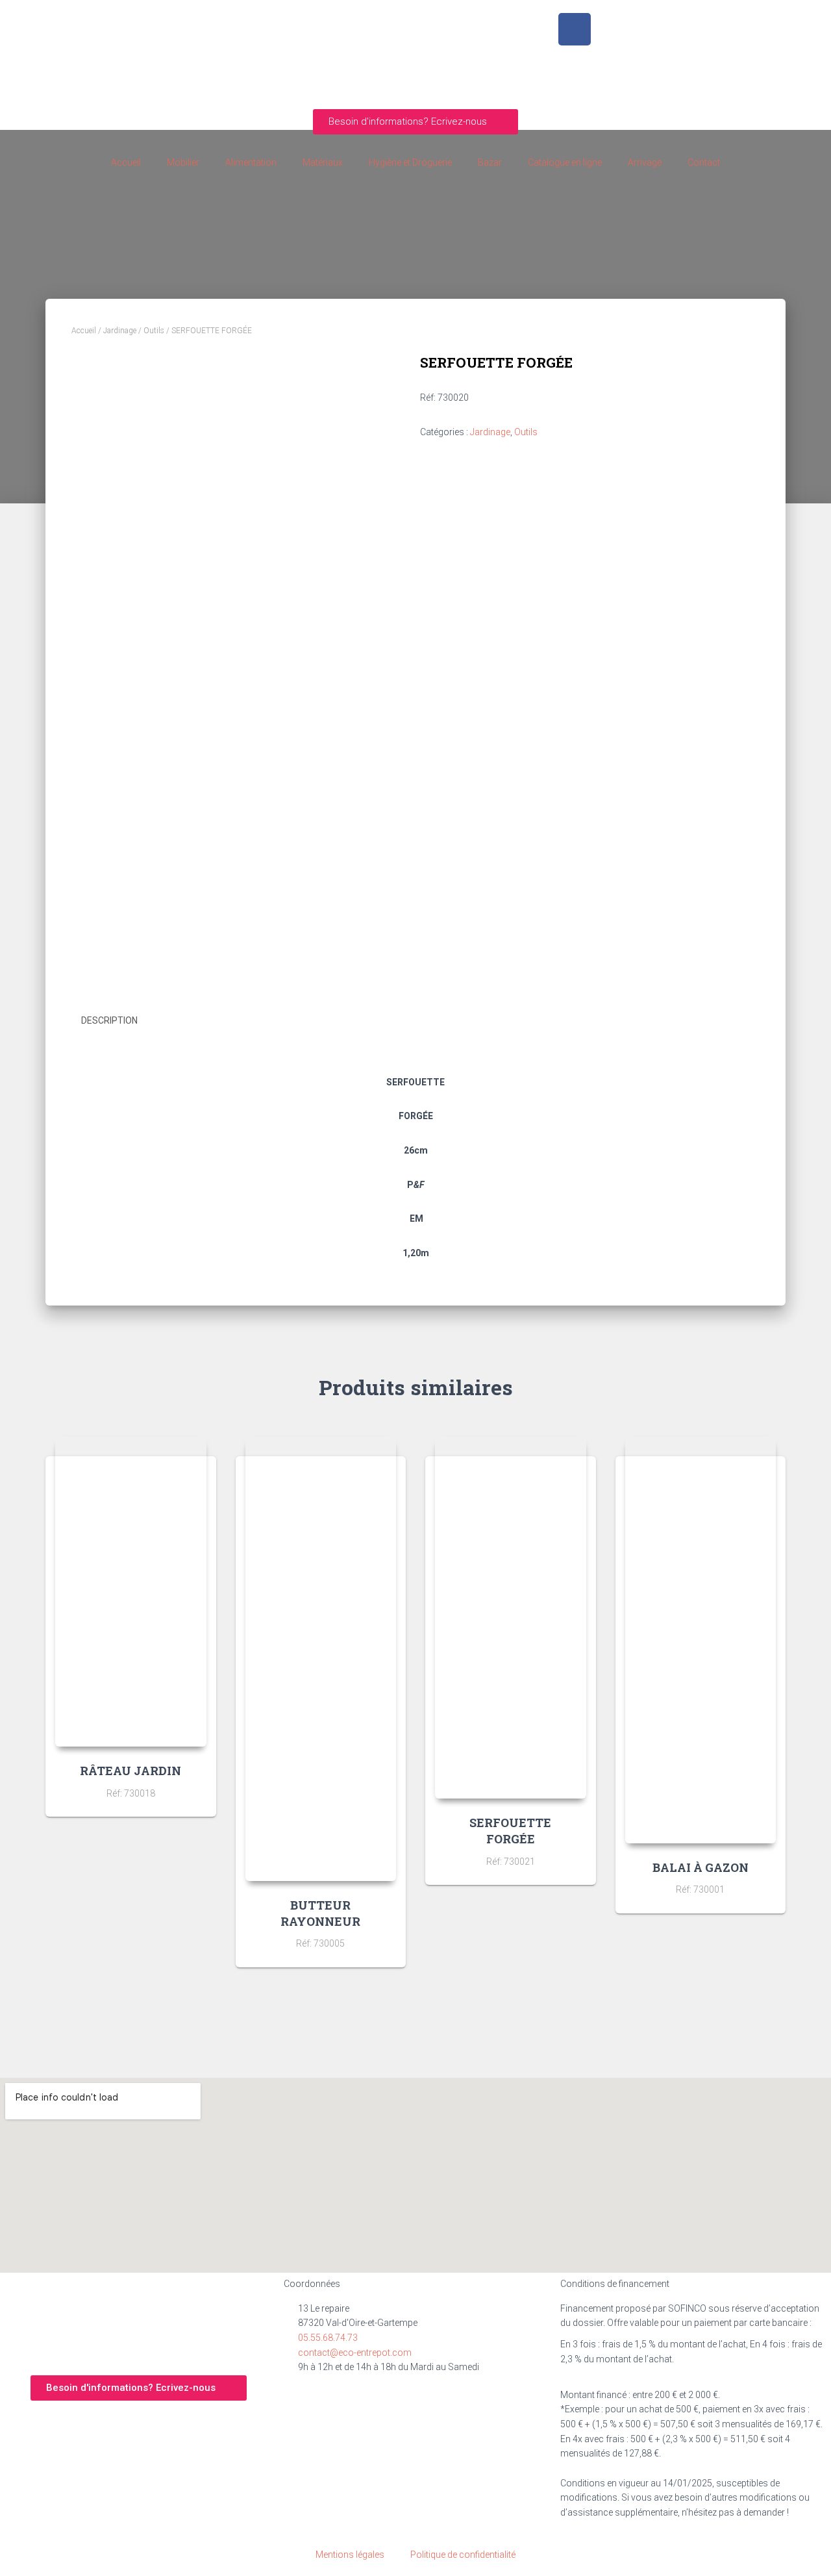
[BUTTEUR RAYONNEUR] (321, 1659)
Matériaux (323, 162)
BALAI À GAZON (701, 1867)
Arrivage (645, 162)
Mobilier (183, 162)
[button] (415, 122)
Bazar (490, 162)
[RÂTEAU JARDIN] (131, 1592)
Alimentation (251, 162)
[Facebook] (575, 29)
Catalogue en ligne (565, 162)
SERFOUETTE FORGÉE (510, 1831)
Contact (704, 162)
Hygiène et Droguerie (410, 162)
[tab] (119, 1021)
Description (109, 1020)
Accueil (126, 162)
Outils (154, 331)
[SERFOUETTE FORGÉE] (511, 1618)
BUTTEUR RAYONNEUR (320, 1913)
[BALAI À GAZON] (701, 1640)
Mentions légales (350, 2555)
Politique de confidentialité (463, 2555)
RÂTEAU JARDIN (130, 1771)
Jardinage (120, 331)
